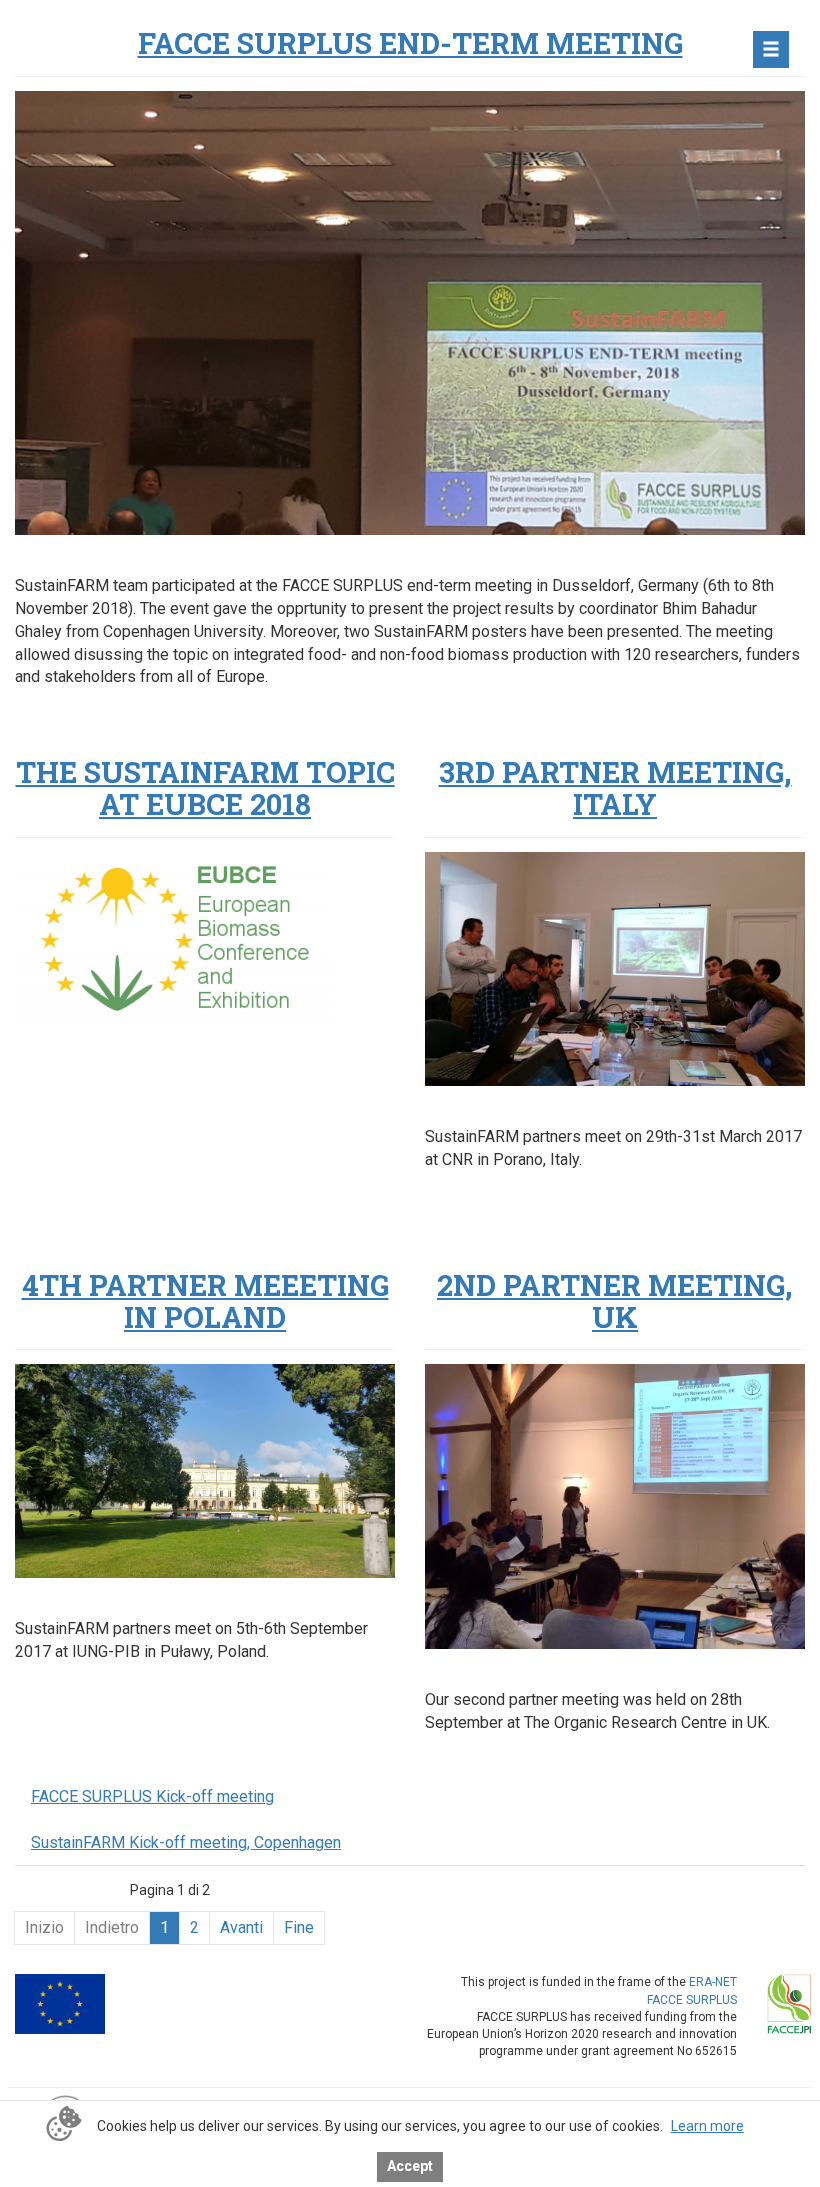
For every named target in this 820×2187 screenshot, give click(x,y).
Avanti (241, 1927)
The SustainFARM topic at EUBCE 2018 (205, 788)
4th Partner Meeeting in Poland (205, 1301)
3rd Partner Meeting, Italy (615, 788)
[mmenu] (771, 49)
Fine (299, 1927)
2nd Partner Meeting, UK (615, 1301)
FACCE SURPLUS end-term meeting (410, 43)
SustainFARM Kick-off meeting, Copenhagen (186, 1842)
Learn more (707, 2126)
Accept (410, 2166)
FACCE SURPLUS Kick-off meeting (152, 1796)
